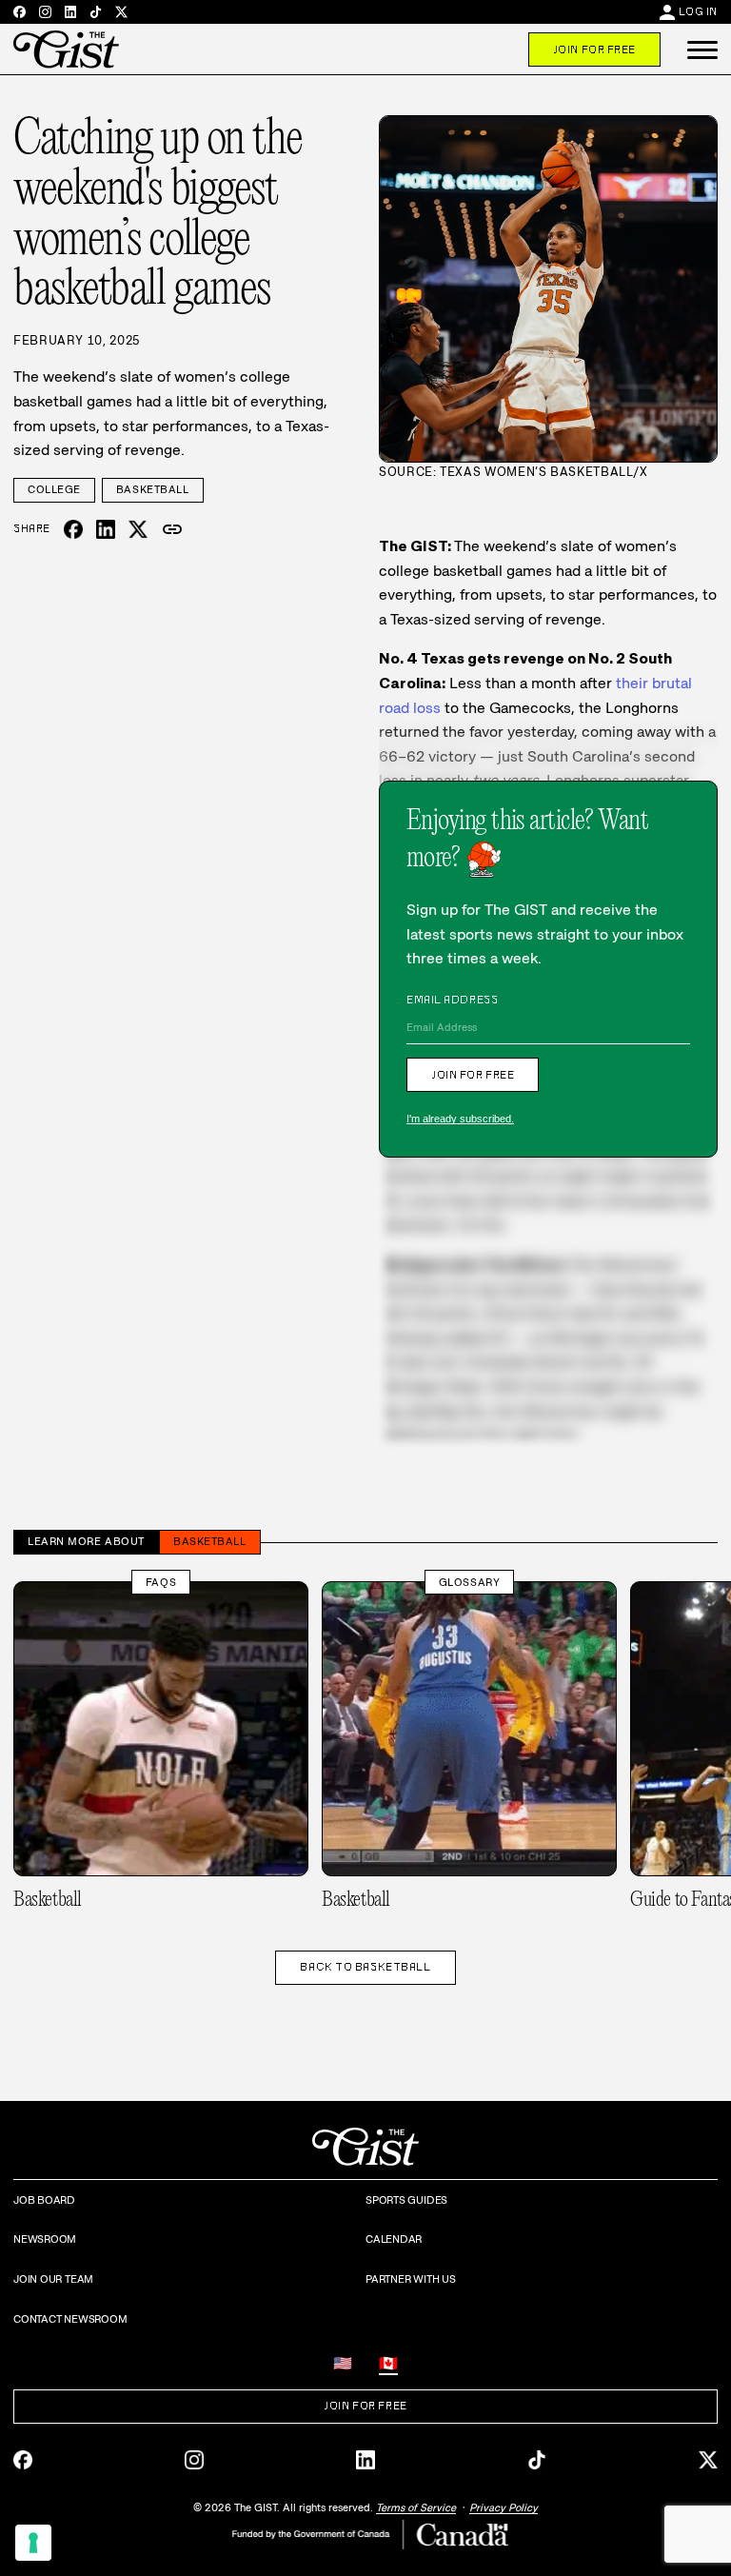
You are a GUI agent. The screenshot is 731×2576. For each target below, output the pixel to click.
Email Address (452, 1000)
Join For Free (594, 50)
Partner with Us (411, 2279)
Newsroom (45, 2239)
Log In (698, 11)
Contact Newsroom (70, 2319)
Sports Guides (406, 2200)
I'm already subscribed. (460, 1119)
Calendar (394, 2239)
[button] (702, 50)
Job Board (44, 2200)
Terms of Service (416, 2507)
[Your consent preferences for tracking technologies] (33, 2543)
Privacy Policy (504, 2507)
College (54, 489)
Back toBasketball (365, 1967)
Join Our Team (53, 2279)
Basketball (153, 489)
